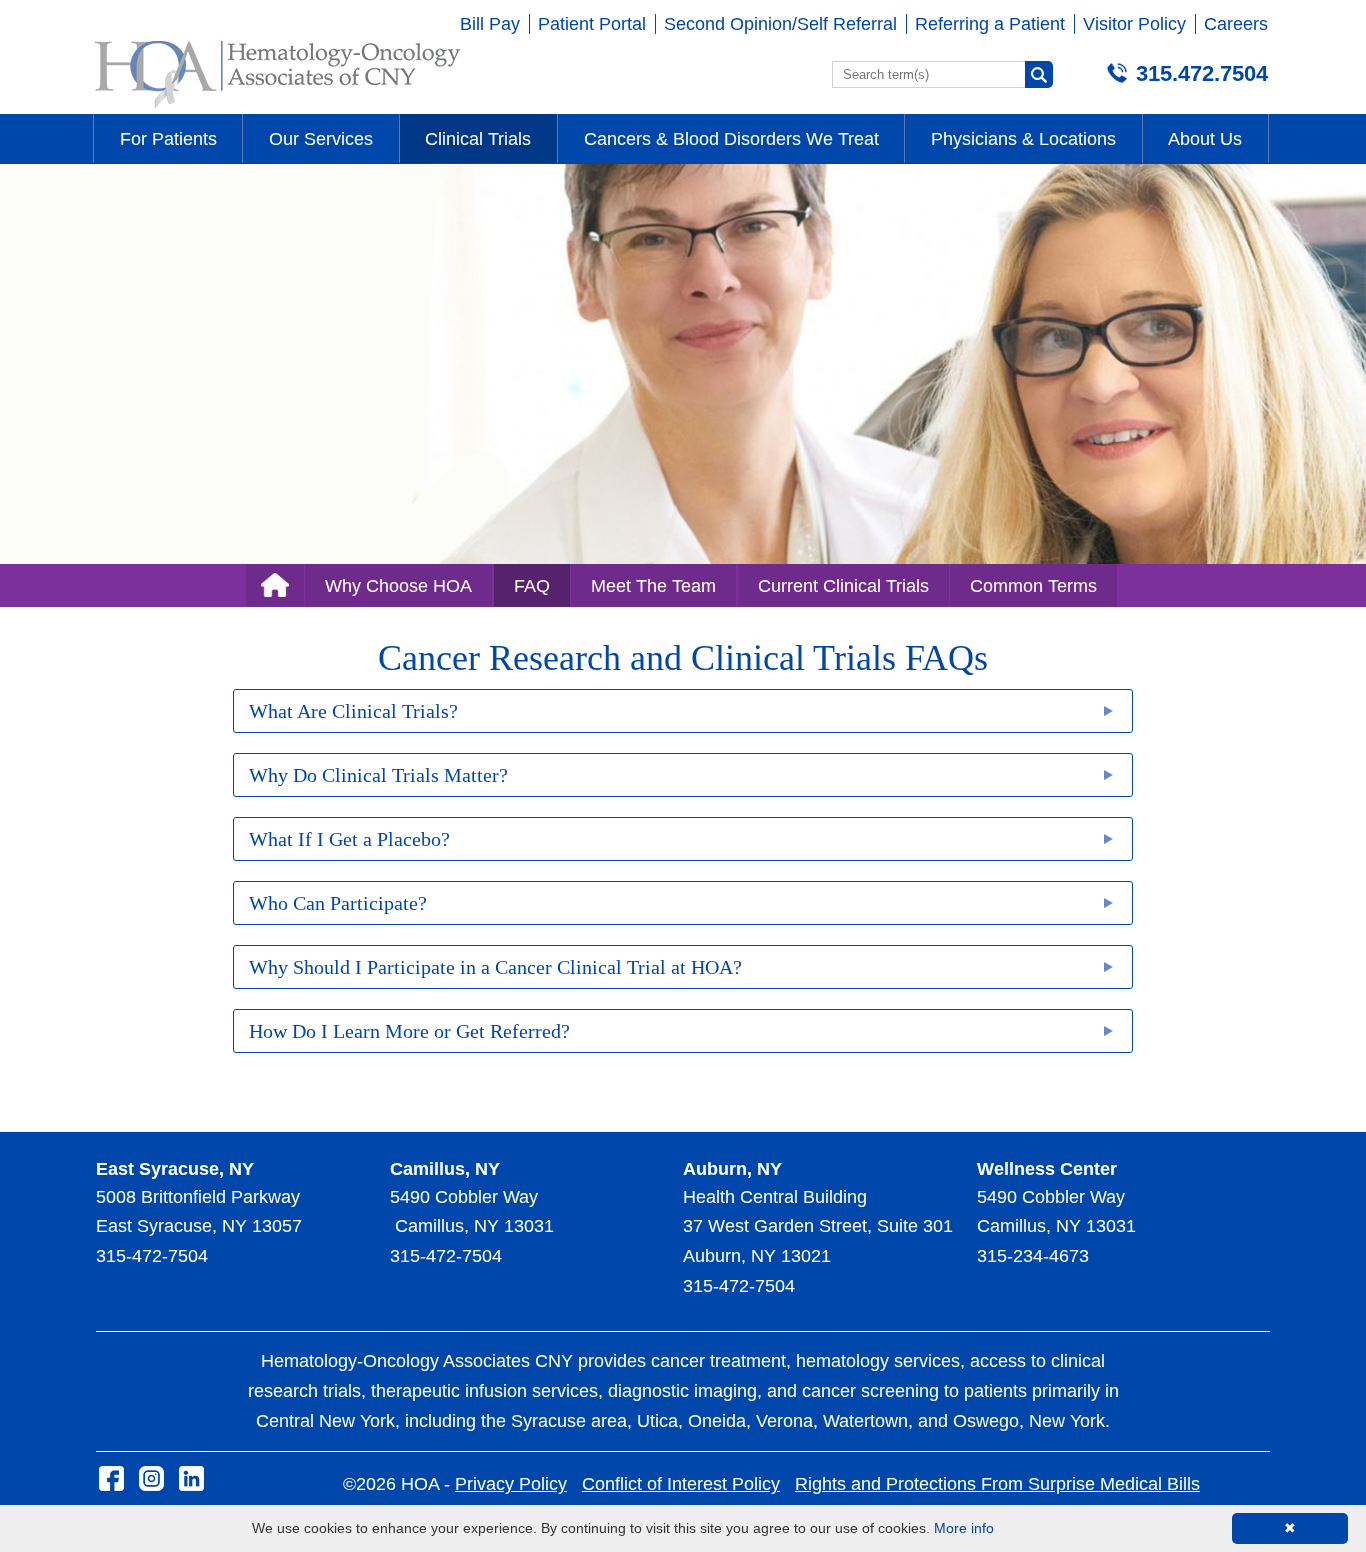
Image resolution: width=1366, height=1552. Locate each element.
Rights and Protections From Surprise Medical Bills (997, 1484)
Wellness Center (1047, 1169)
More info (964, 1528)
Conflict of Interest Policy (681, 1484)
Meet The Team (653, 586)
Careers (1236, 24)
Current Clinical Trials (843, 586)
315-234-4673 (1033, 1256)
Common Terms (1033, 586)
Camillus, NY (445, 1169)
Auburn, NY (732, 1169)
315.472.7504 (1202, 73)
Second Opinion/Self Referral (780, 24)
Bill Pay (490, 24)
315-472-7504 (152, 1256)
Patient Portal (592, 24)
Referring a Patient (990, 24)
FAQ (532, 586)
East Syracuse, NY (175, 1169)
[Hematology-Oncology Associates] (277, 107)
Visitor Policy (1134, 24)
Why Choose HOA (398, 586)
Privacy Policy (511, 1484)
